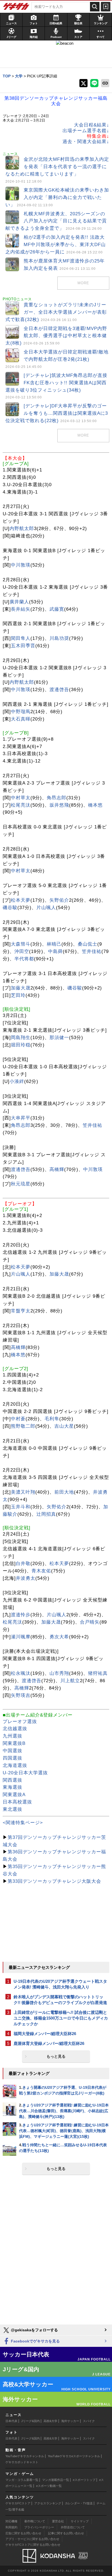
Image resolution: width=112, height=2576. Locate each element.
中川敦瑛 (21, 565)
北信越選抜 (15, 1729)
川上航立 (70, 1681)
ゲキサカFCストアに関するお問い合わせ (33, 2545)
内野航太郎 (22, 529)
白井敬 (23, 1564)
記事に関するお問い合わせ (66, 2533)
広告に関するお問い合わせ (23, 2533)
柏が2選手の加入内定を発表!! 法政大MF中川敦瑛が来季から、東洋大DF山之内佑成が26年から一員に (56, 245)
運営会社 (58, 2521)
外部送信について (73, 2527)
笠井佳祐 (92, 951)
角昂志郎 (57, 798)
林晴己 (54, 944)
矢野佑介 (59, 900)
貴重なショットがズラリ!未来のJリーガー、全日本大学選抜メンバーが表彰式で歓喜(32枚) (56, 312)
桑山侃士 (88, 944)
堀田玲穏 (21, 1045)
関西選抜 (13, 1780)
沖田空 (22, 951)
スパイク (89, 2421)
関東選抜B (14, 1743)
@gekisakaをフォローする (34, 2330)
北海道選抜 (15, 1765)
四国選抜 (13, 1758)
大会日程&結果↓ (92, 125)
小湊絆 (17, 1081)
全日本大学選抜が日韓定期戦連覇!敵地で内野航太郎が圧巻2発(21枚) (57, 359)
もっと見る (56, 2056)
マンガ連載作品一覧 (56, 2480)
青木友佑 (41, 1571)
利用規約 (11, 2527)
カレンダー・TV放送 (79, 2503)
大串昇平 (21, 1118)
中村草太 (21, 798)
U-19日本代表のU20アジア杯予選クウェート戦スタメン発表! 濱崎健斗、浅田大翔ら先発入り (60, 1984)
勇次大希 (59, 1637)
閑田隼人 (21, 638)
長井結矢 (21, 609)
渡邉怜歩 (21, 1615)
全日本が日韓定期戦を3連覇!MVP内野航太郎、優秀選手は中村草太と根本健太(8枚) (56, 336)
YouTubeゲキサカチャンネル (25, 2456)
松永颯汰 (21, 1673)
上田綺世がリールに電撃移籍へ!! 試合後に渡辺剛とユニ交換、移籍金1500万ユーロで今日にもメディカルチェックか (61, 2018)
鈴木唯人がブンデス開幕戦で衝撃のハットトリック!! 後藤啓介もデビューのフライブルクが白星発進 (60, 2000)
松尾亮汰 (21, 805)
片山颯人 (46, 908)
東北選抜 (13, 1809)
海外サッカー (70, 2421)
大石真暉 (21, 719)
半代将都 (24, 959)
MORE (83, 283)
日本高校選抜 (17, 1802)
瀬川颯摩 (21, 1637)
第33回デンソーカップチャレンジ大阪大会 (54, 1881)
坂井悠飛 (59, 805)
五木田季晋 (23, 646)
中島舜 (55, 951)
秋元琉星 (21, 1184)
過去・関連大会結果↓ (86, 142)
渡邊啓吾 (59, 690)
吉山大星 (64, 1426)
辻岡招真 (46, 1514)
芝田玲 (18, 995)
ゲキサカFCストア (18, 2503)
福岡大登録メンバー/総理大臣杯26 (45, 2034)
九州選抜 (13, 1736)
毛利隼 (52, 1419)
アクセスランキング (48, 2503)
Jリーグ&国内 (30, 2421)
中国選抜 (13, 1751)
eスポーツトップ (84, 2480)
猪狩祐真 (98, 1673)
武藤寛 (57, 609)
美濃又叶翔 (23, 1492)
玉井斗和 (21, 1507)
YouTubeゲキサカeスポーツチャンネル (74, 2456)
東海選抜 (13, 1787)
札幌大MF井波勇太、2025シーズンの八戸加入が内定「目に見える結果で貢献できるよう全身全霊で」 (56, 221)
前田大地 (64, 1492)
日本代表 (11, 2421)
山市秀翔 (59, 1673)
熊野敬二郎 (23, 1426)
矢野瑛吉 (21, 1695)
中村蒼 (18, 1419)
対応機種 (11, 2521)
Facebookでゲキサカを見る (35, 2341)
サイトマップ (80, 2521)
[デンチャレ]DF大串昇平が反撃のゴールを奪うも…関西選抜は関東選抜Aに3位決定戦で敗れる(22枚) (57, 413)
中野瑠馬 (21, 712)
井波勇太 (26, 1578)
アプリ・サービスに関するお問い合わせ (32, 2539)
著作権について (35, 2521)
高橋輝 (57, 1169)
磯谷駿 (10, 908)
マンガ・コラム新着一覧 (22, 2480)
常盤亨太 (21, 1311)
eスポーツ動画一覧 (49, 2486)
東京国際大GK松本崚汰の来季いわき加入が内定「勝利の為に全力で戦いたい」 (57, 197)
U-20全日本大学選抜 (25, 1773)
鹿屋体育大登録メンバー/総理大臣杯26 (49, 2043)
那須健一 (59, 1038)
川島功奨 (59, 638)
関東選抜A (14, 1795)
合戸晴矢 (90, 1622)
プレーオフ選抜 (20, 1722)
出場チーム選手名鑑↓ (86, 131)
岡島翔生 (21, 1038)
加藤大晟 (21, 988)
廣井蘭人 (19, 602)
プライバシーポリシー (39, 2527)
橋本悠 (95, 805)
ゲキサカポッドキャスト (22, 2462)
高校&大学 (50, 2421)
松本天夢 (21, 900)
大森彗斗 (21, 944)
